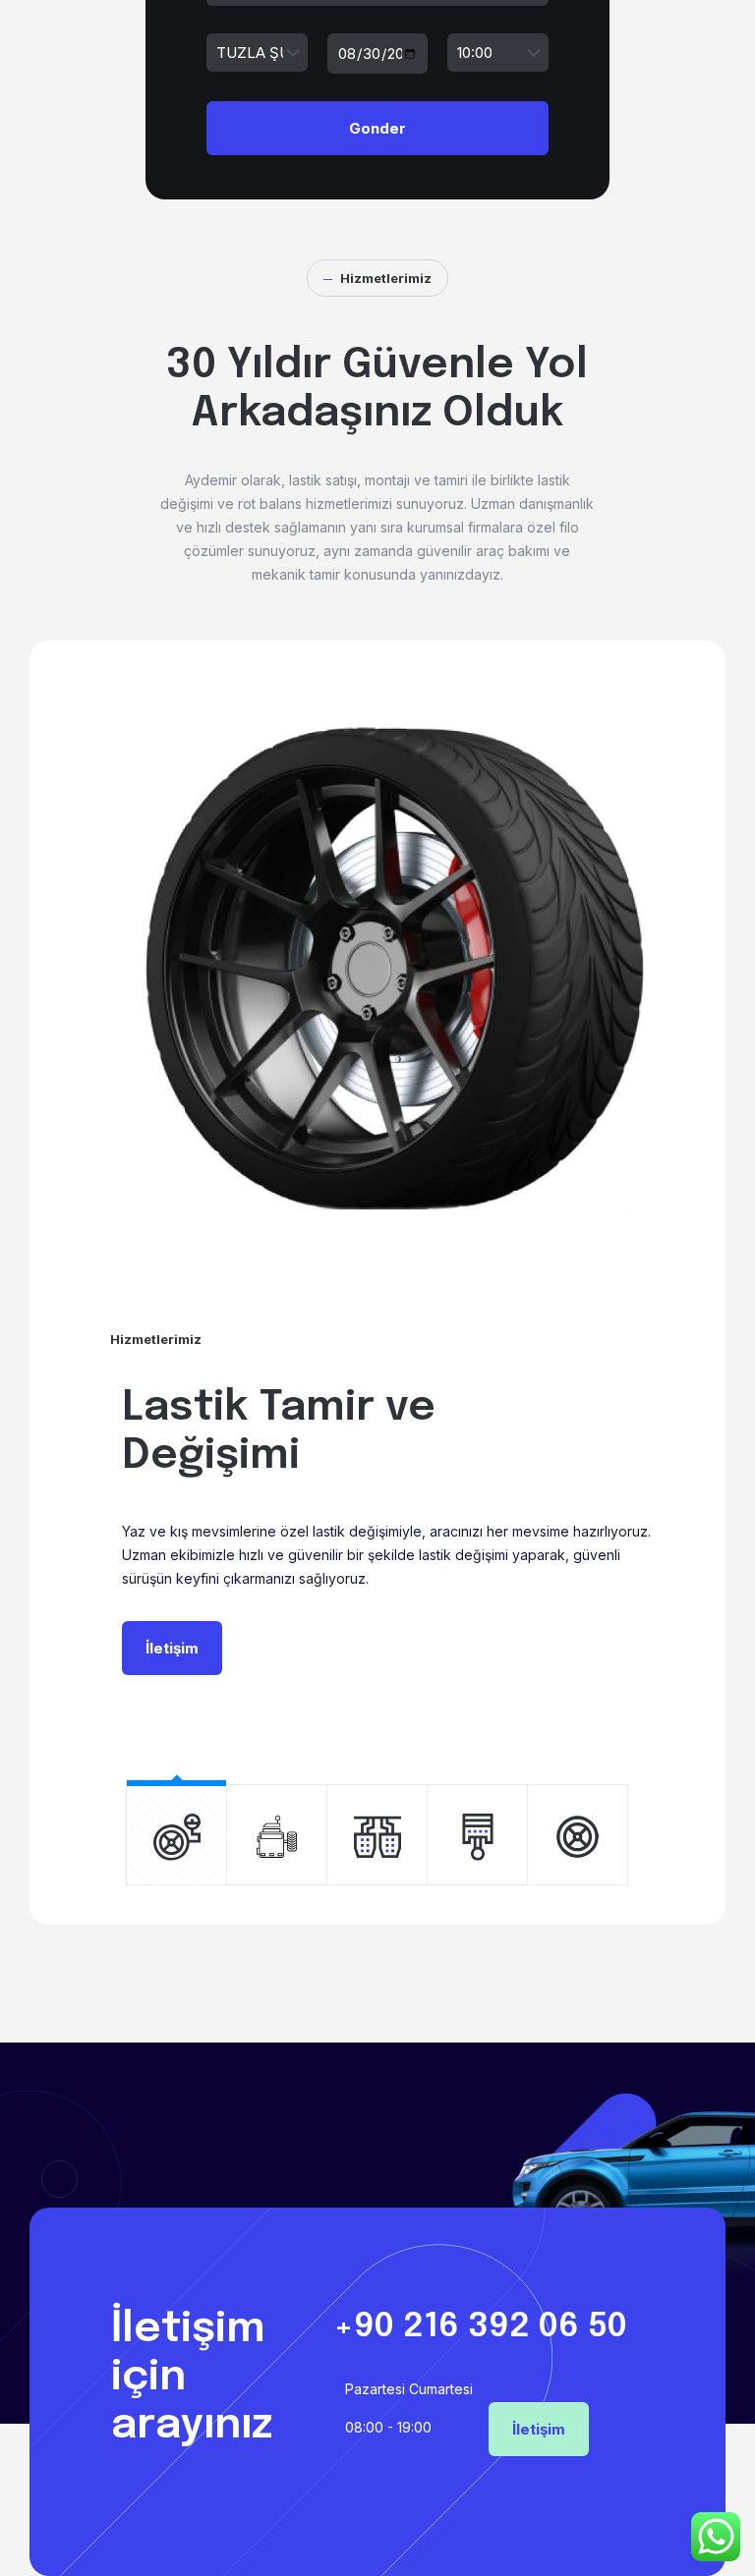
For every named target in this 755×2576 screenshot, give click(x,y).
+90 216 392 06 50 (480, 2327)
